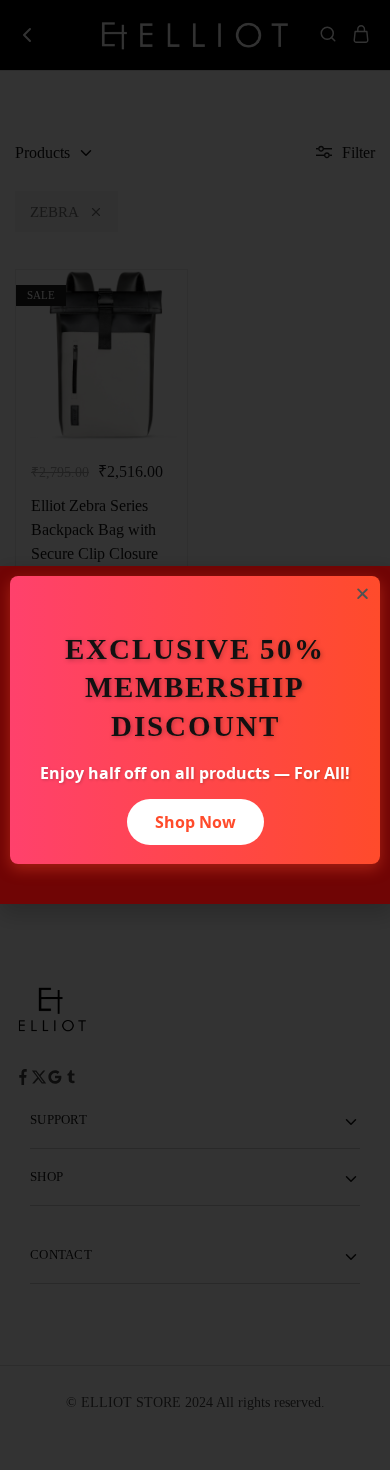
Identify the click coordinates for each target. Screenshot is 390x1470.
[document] (195, 735)
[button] (362, 593)
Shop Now (195, 822)
